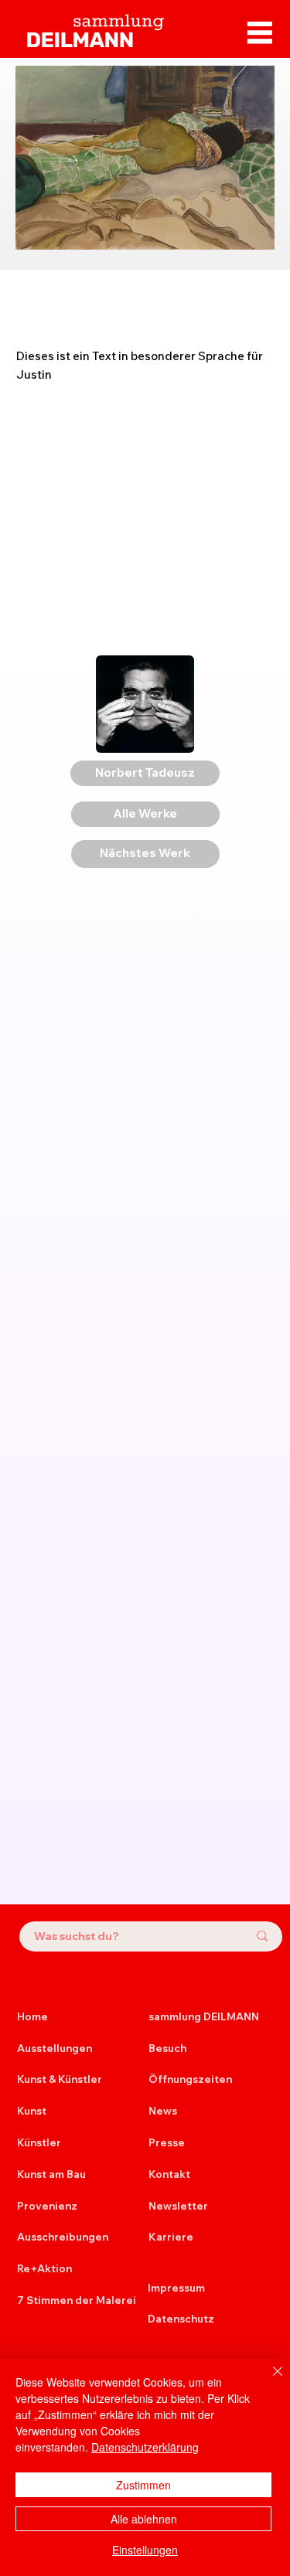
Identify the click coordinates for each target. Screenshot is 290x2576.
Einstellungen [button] (145, 2550)
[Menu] (260, 32)
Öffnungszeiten (190, 2079)
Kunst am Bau (51, 2174)
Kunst (32, 2111)
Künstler (39, 2142)
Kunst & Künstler (60, 2079)
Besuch (167, 2048)
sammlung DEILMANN (204, 2016)
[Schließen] (268, 2380)
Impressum (176, 2288)
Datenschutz (181, 2319)
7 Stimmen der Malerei (77, 2300)
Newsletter (178, 2206)
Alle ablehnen (144, 2519)
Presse (167, 2142)
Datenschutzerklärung (145, 2447)
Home (32, 2016)
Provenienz (47, 2206)
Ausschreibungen (63, 2237)
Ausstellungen (55, 2048)
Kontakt (169, 2174)
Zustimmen (143, 2485)
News (163, 2111)
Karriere (171, 2237)
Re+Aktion (44, 2268)
